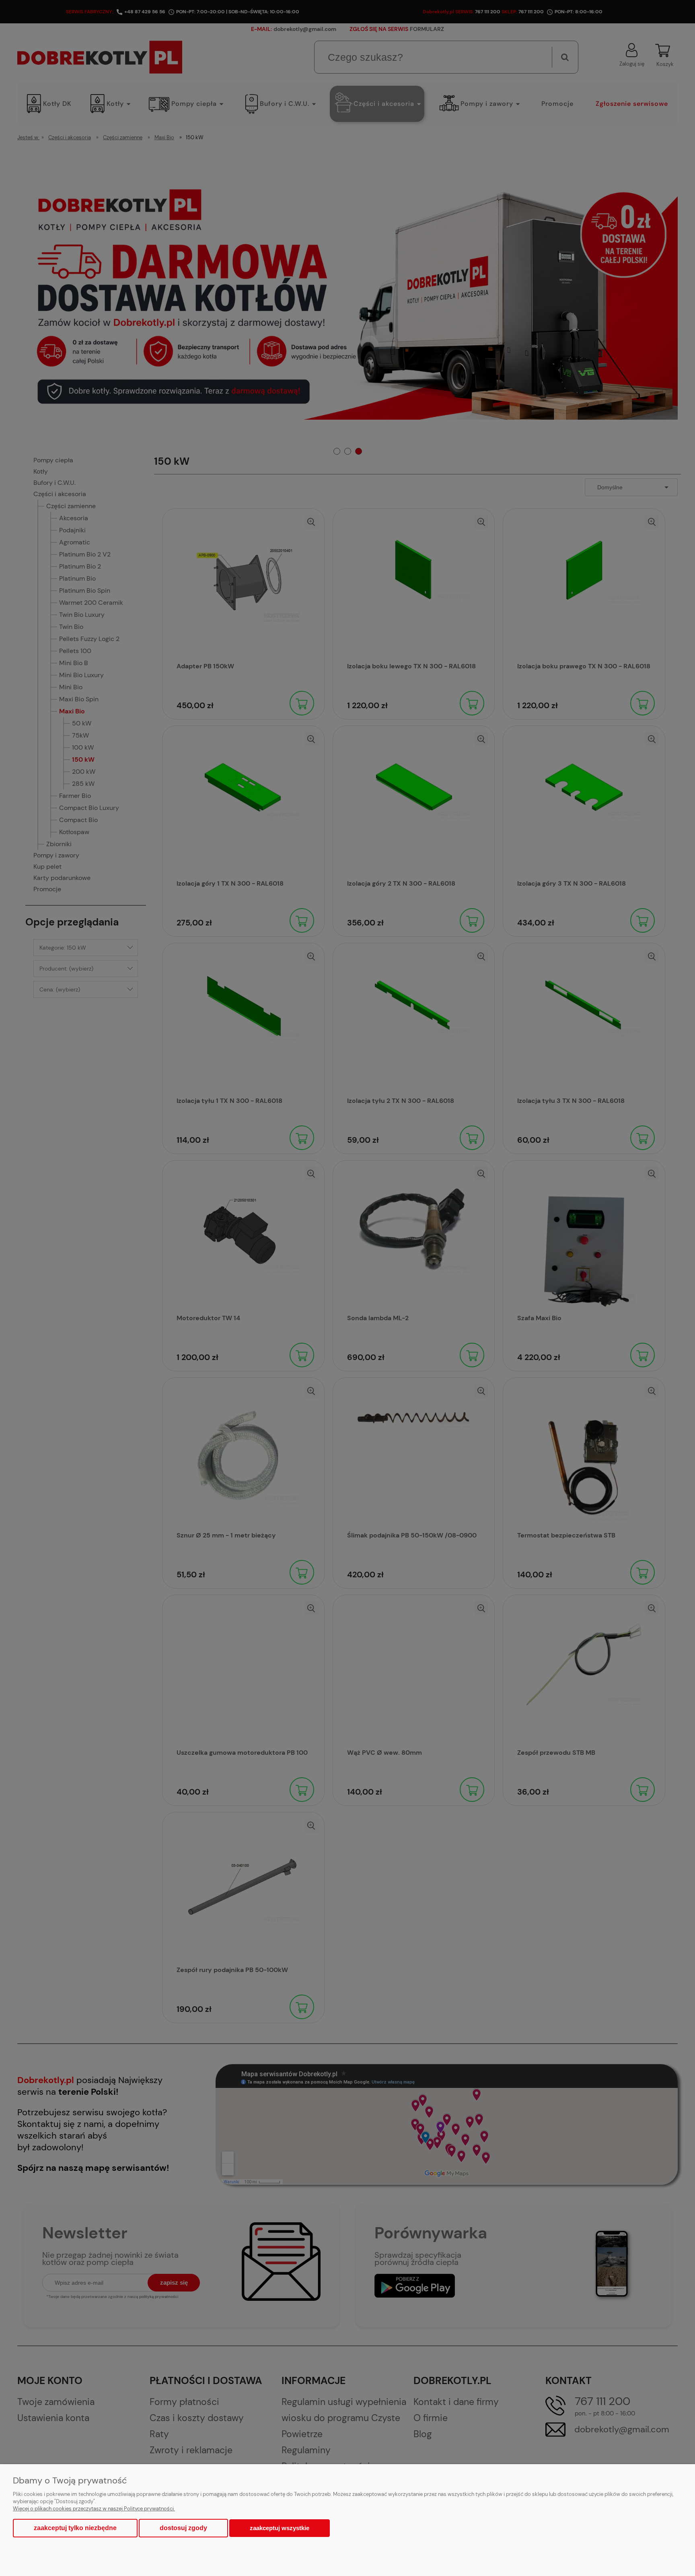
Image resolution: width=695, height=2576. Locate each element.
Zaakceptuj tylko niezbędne (75, 2528)
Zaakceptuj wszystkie (280, 2528)
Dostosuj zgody (183, 2528)
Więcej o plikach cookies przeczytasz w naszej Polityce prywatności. (94, 2509)
